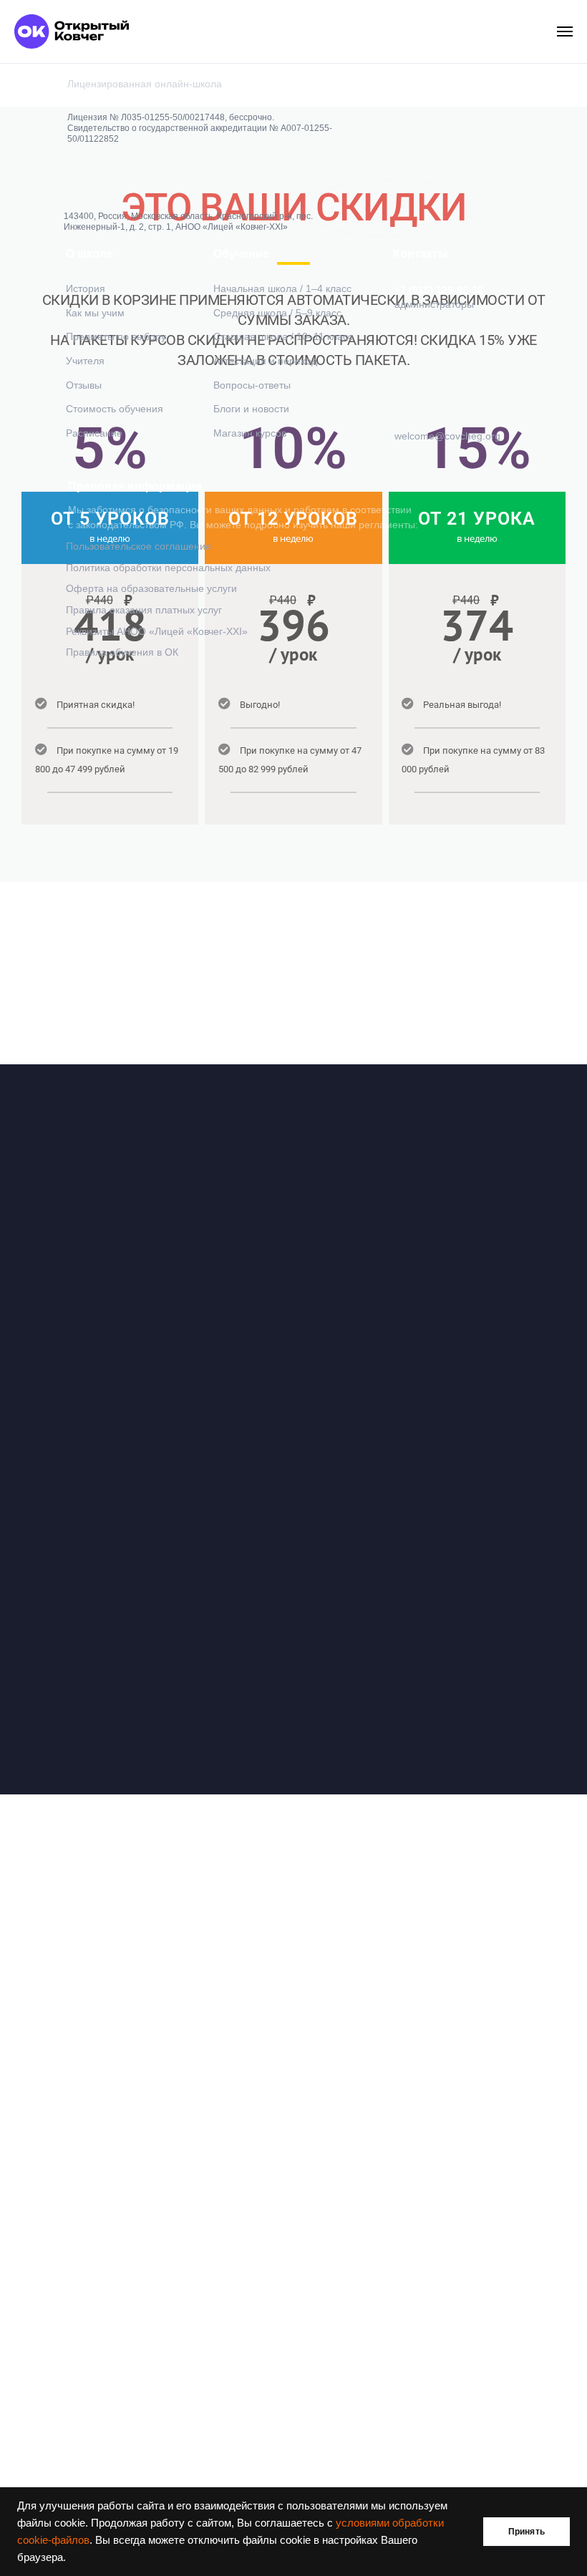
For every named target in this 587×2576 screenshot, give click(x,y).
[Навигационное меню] (565, 31)
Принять (527, 2532)
